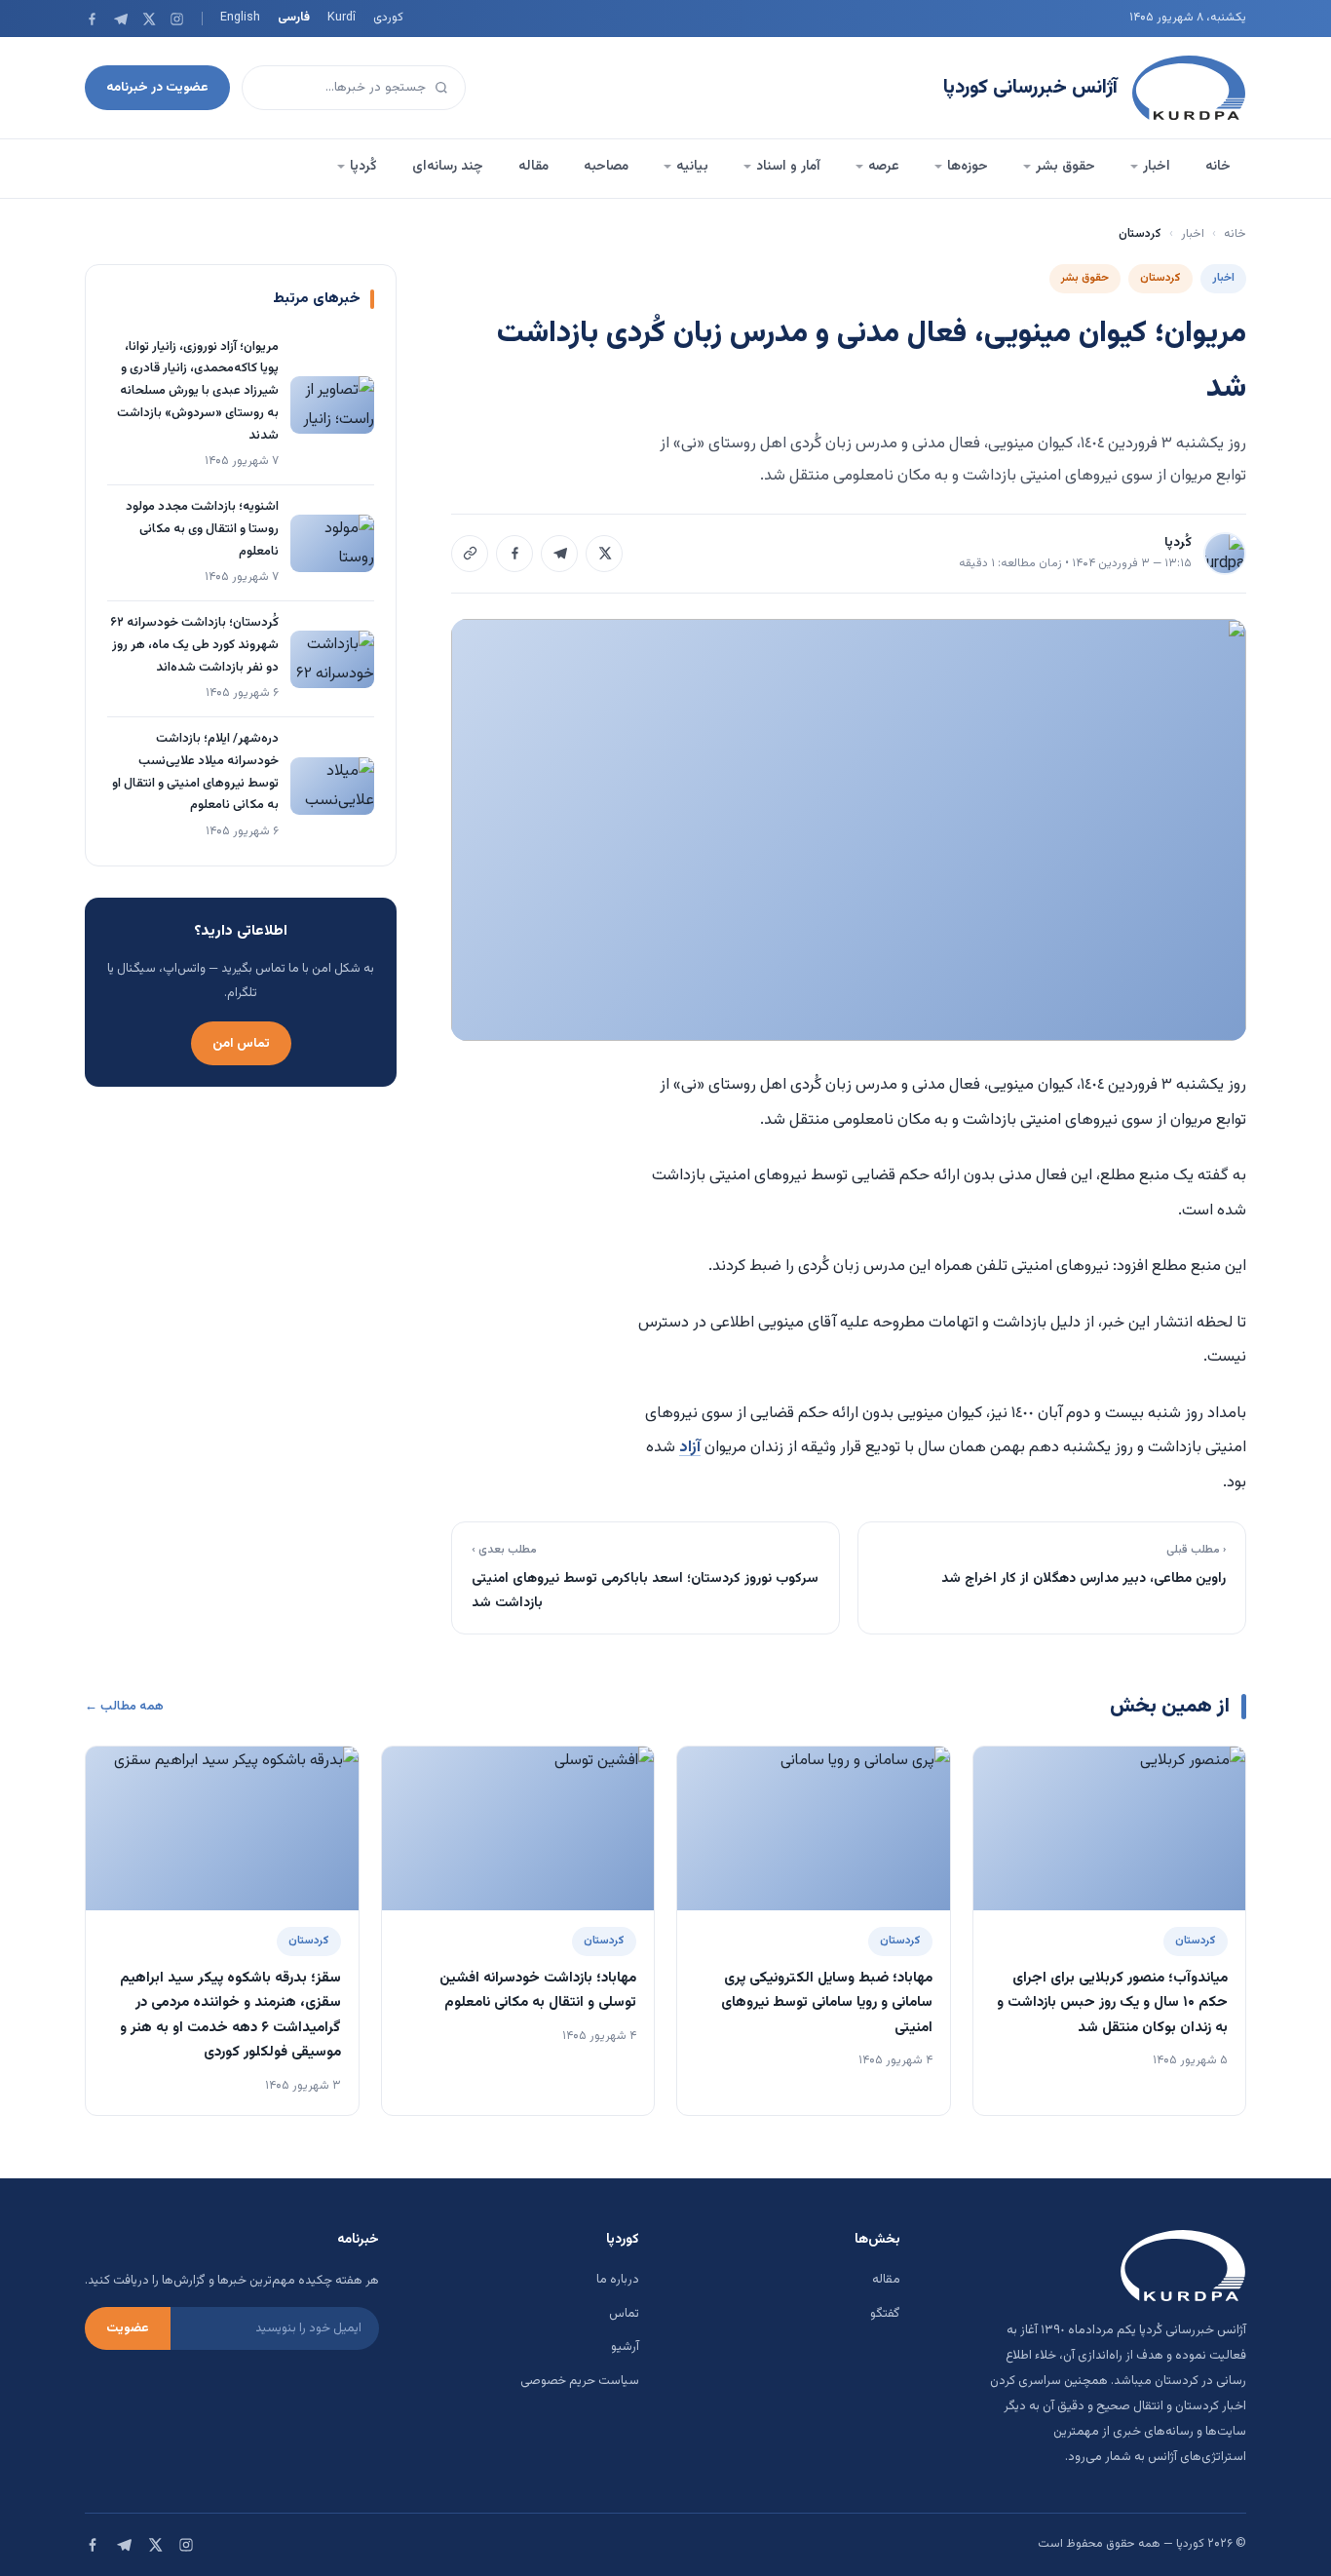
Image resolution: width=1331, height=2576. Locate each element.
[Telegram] (120, 19)
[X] (149, 19)
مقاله (533, 167)
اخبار (1157, 167)
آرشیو (625, 2347)
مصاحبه (606, 167)
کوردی (388, 18)
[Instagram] (177, 19)
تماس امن (241, 1043)
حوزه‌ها (968, 167)
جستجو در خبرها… (376, 87)
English (240, 18)
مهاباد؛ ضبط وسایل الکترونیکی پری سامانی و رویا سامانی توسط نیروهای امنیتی (827, 2003)
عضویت (128, 2328)
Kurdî (342, 18)
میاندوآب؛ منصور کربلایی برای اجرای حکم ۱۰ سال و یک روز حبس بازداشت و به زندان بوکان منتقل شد (1112, 2003)
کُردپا (363, 167)
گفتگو (885, 2314)
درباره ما (618, 2280)
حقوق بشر (1065, 167)
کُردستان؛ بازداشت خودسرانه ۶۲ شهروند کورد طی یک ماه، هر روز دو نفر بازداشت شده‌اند (194, 645)
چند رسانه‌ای (448, 167)
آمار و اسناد (788, 167)
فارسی (294, 18)
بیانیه (692, 167)
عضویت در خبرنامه (157, 87)
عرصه (884, 167)
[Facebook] (92, 19)
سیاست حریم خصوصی (580, 2381)
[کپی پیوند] (470, 554)
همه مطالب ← (124, 1707)
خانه (1218, 167)
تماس (624, 2314)
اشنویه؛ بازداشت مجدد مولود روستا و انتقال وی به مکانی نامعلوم (202, 529)
